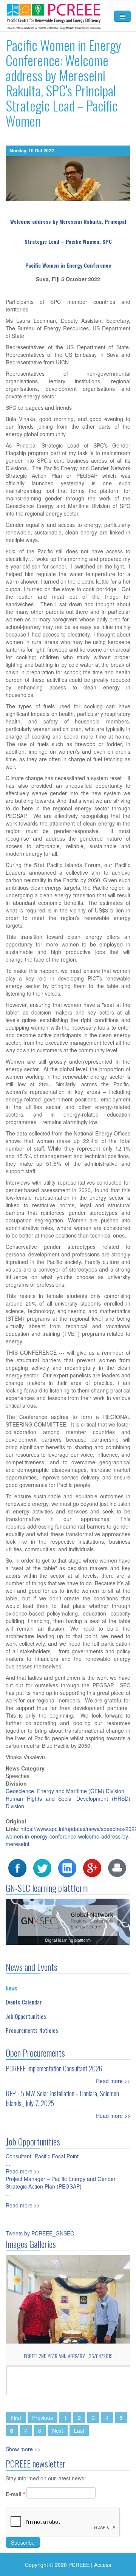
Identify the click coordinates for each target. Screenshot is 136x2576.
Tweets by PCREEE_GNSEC (40, 2233)
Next (58, 2430)
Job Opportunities (26, 2016)
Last (79, 2430)
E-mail (15, 2494)
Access (103, 2565)
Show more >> (23, 2449)
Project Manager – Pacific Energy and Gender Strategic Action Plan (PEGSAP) (61, 2183)
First (16, 2418)
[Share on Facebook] (17, 1867)
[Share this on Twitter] (42, 1867)
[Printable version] (117, 1867)
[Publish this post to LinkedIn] (67, 1867)
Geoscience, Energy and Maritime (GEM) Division (65, 1791)
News (12, 1988)
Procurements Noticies (32, 2030)
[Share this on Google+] (92, 1867)
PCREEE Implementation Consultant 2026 (54, 2068)
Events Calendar (24, 2002)
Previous (42, 2418)
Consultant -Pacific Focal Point (42, 2156)
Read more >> (113, 2081)
